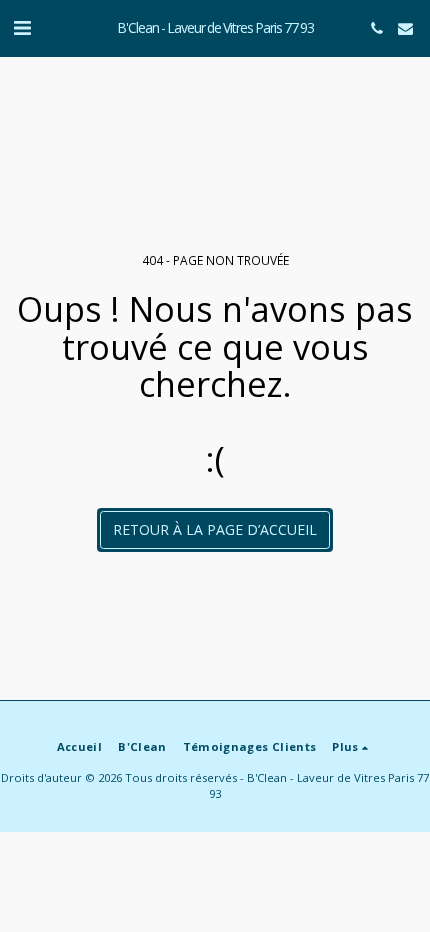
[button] (22, 27)
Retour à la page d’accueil (215, 529)
